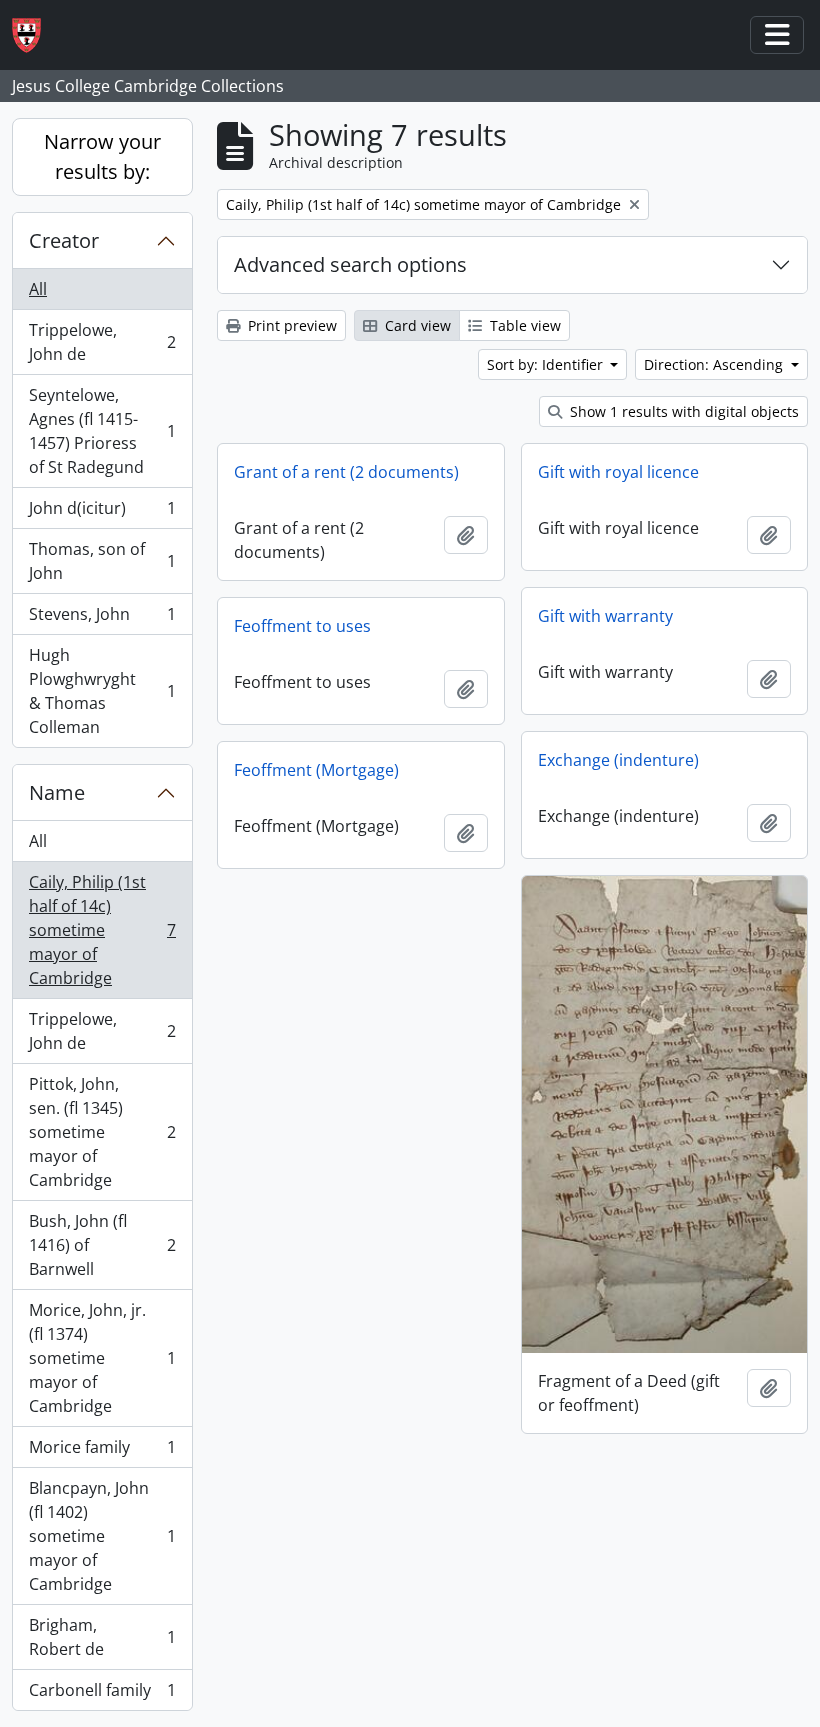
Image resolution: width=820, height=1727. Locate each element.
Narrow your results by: (102, 156)
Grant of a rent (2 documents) (346, 472)
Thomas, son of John (102, 561)
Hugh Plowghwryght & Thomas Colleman (102, 691)
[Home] (34, 35)
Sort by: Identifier (547, 364)
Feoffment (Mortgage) (316, 770)
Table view (523, 325)
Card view (416, 325)
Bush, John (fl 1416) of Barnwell (102, 1245)
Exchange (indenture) (618, 760)
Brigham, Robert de (102, 1637)
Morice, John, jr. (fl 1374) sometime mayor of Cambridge (102, 1358)
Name (57, 792)
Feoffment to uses (302, 626)
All (38, 289)
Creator (64, 240)
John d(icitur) (102, 513)
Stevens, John (102, 619)
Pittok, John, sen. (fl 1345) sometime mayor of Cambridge (102, 1132)
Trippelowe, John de (102, 342)
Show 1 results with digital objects (682, 411)
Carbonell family (102, 1694)
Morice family (102, 1452)
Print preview (290, 325)
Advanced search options (350, 264)
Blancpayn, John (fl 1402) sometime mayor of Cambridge (102, 1536)
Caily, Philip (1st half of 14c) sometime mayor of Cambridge (102, 930)
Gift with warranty (605, 616)
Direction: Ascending (715, 364)
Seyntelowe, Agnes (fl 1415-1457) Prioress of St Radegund (102, 431)
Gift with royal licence (618, 472)
